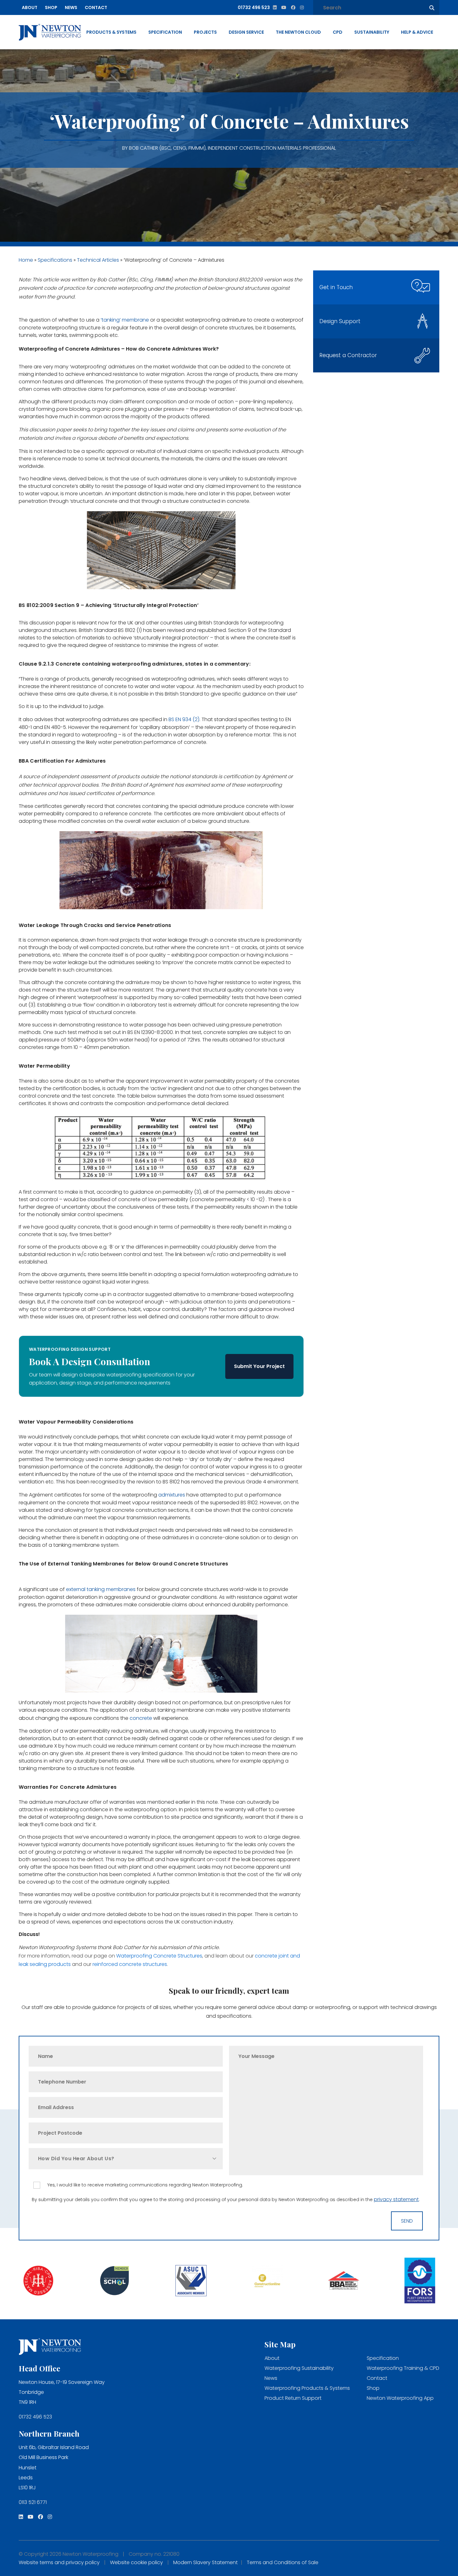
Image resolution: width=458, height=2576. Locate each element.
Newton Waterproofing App (400, 2398)
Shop (51, 7)
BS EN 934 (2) (184, 719)
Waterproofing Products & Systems (307, 2388)
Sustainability (372, 32)
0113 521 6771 (33, 2502)
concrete (140, 1718)
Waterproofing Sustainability (299, 2368)
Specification (165, 32)
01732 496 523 (35, 2417)
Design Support (340, 321)
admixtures (172, 1495)
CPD (338, 32)
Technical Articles (98, 260)
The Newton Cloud (298, 32)
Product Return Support (293, 2398)
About (30, 7)
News (71, 7)
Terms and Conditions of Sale (283, 2562)
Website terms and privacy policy (59, 2562)
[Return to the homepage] (50, 32)
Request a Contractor (348, 355)
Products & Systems (111, 32)
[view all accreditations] (38, 2281)
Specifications (55, 260)
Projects (205, 32)
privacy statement (396, 2199)
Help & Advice (417, 32)
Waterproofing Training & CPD (403, 2368)
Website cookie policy (136, 2562)
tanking (111, 320)
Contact (96, 7)
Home (26, 260)
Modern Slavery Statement (205, 2562)
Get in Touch (336, 287)
